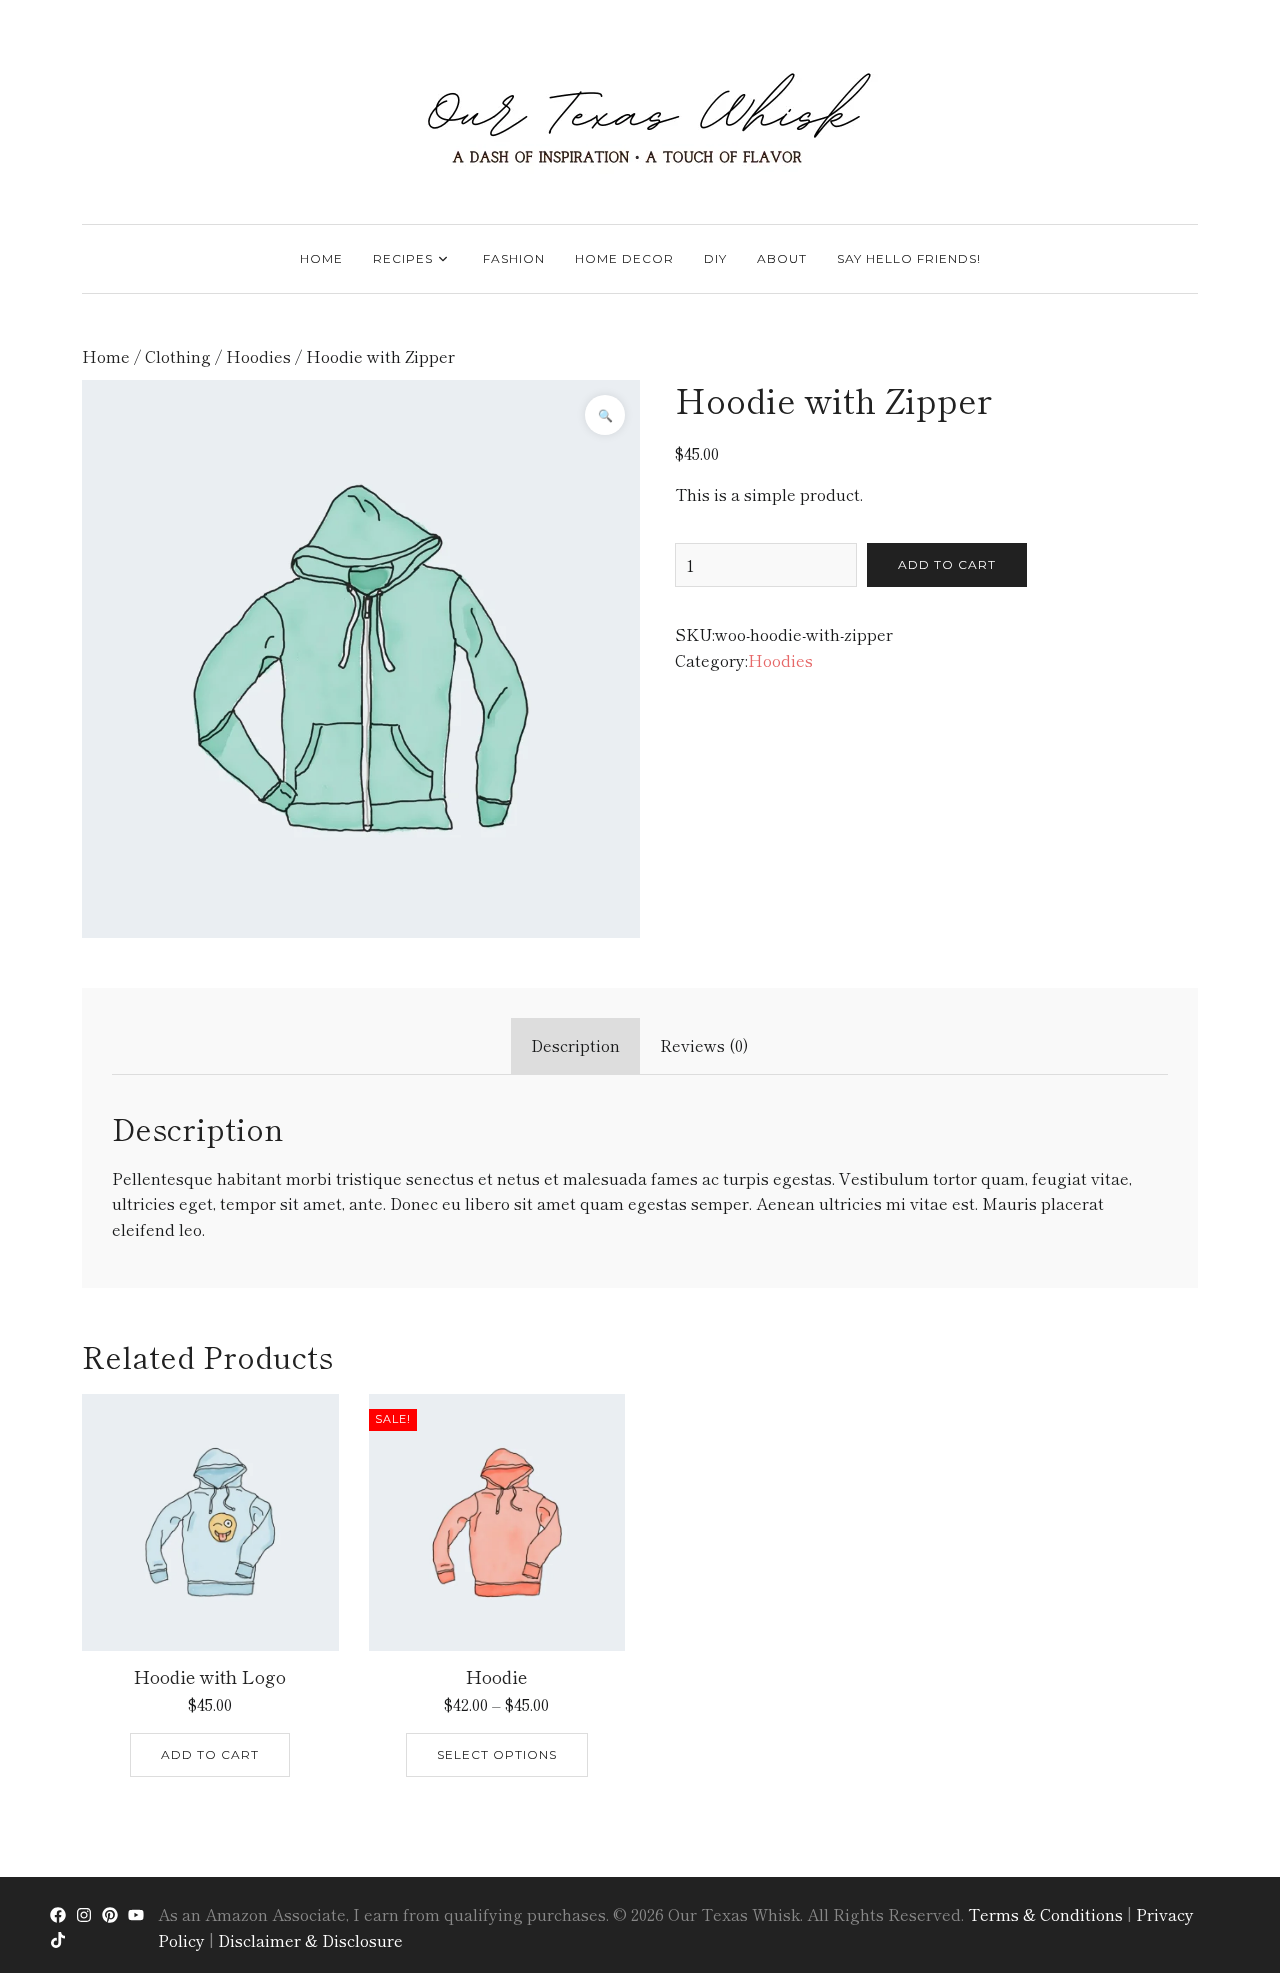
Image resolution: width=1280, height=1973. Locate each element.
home (321, 258)
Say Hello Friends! (909, 258)
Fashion (514, 258)
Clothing (178, 356)
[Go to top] (1227, 1875)
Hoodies (258, 356)
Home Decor (624, 258)
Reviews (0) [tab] (704, 1045)
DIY (715, 258)
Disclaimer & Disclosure (310, 1940)
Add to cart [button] (210, 1754)
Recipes (403, 258)
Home (106, 356)
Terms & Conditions (1045, 1914)
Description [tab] (575, 1045)
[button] (605, 415)
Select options (497, 1754)
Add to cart (947, 564)
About (782, 258)
